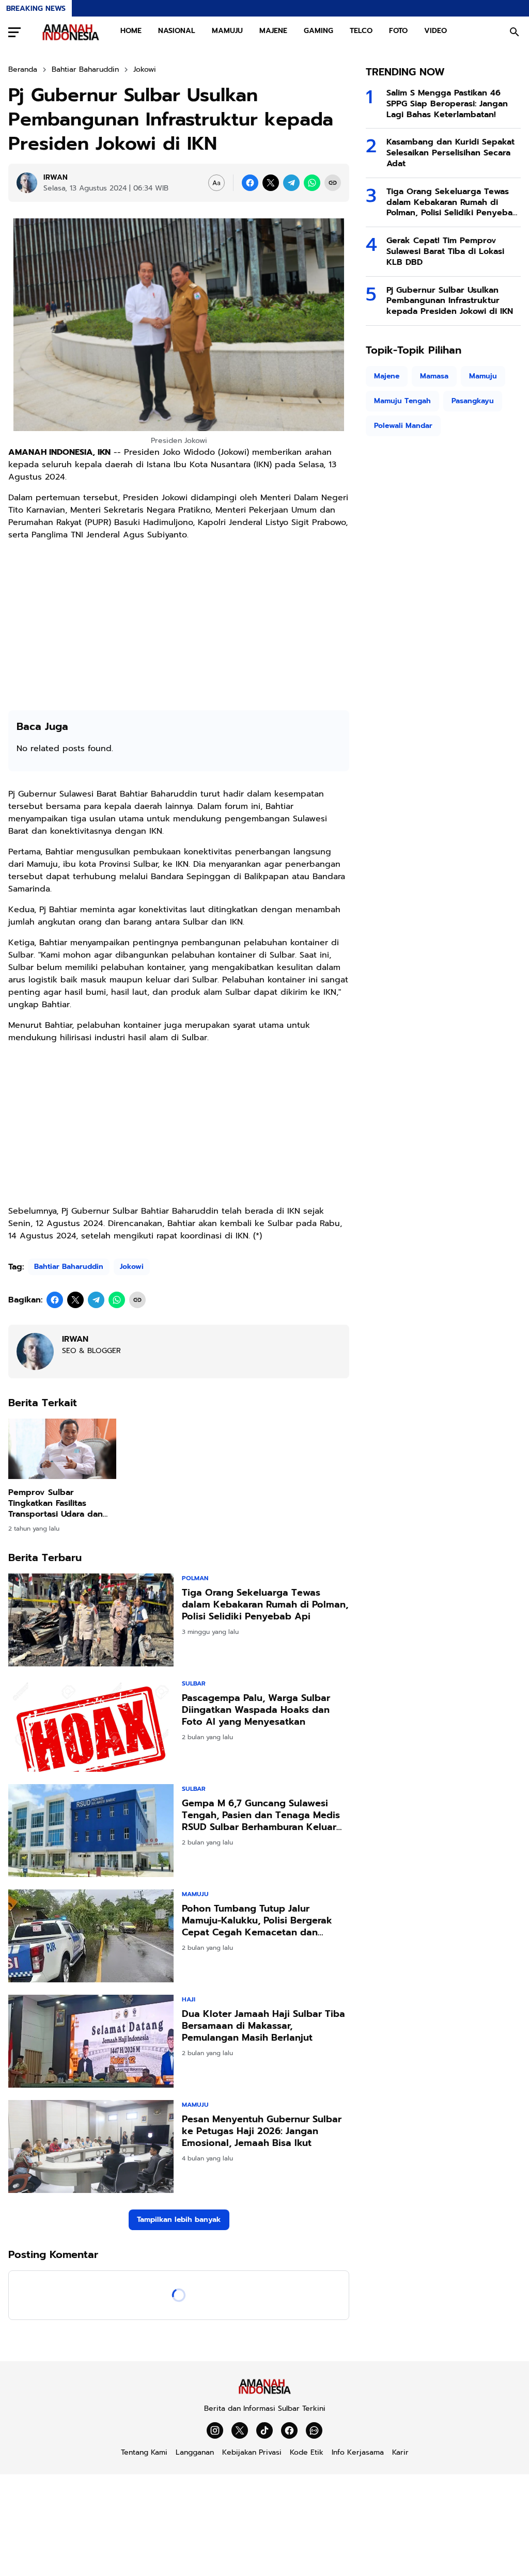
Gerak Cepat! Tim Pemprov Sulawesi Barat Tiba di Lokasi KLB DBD (445, 251)
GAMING (318, 31)
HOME (131, 31)
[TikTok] (264, 2430)
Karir (400, 2452)
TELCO (361, 31)
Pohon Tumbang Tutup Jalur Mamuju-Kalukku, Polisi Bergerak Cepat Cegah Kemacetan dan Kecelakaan (257, 1921)
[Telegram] (291, 183)
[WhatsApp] (312, 183)
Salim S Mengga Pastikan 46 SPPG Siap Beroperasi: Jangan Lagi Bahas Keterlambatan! (447, 104)
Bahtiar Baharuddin (69, 1267)
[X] (271, 183)
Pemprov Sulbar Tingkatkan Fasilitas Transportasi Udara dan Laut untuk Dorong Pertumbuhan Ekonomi (56, 1503)
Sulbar (194, 1683)
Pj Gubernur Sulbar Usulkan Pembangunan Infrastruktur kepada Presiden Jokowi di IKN (450, 301)
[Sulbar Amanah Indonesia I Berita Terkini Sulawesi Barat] (71, 32)
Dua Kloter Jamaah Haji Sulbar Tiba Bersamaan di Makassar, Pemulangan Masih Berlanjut (263, 2026)
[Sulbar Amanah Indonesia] (264, 2392)
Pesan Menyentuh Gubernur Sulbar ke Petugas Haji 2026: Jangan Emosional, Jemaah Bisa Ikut (262, 2132)
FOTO (398, 31)
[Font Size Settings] (216, 183)
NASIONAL (177, 31)
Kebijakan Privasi (252, 2452)
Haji (189, 1999)
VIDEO (435, 31)
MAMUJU (227, 31)
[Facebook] (250, 183)
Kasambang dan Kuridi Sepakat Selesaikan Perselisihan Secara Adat (450, 153)
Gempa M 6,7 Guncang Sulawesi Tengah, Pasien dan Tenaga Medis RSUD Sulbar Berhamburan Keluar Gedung (261, 1816)
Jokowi (132, 1267)
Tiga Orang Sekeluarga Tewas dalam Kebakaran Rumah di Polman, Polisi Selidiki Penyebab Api (265, 1605)
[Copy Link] (333, 183)
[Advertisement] (179, 622)
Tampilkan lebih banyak (179, 2220)
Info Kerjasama (358, 2452)
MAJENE (273, 31)
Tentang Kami (144, 2452)
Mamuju (195, 1894)
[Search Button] (515, 32)
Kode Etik (307, 2452)
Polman (195, 1578)
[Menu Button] (14, 32)
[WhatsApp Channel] (314, 2430)
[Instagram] (215, 2430)
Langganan (195, 2452)
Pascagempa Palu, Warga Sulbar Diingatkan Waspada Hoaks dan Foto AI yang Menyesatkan (256, 1710)
